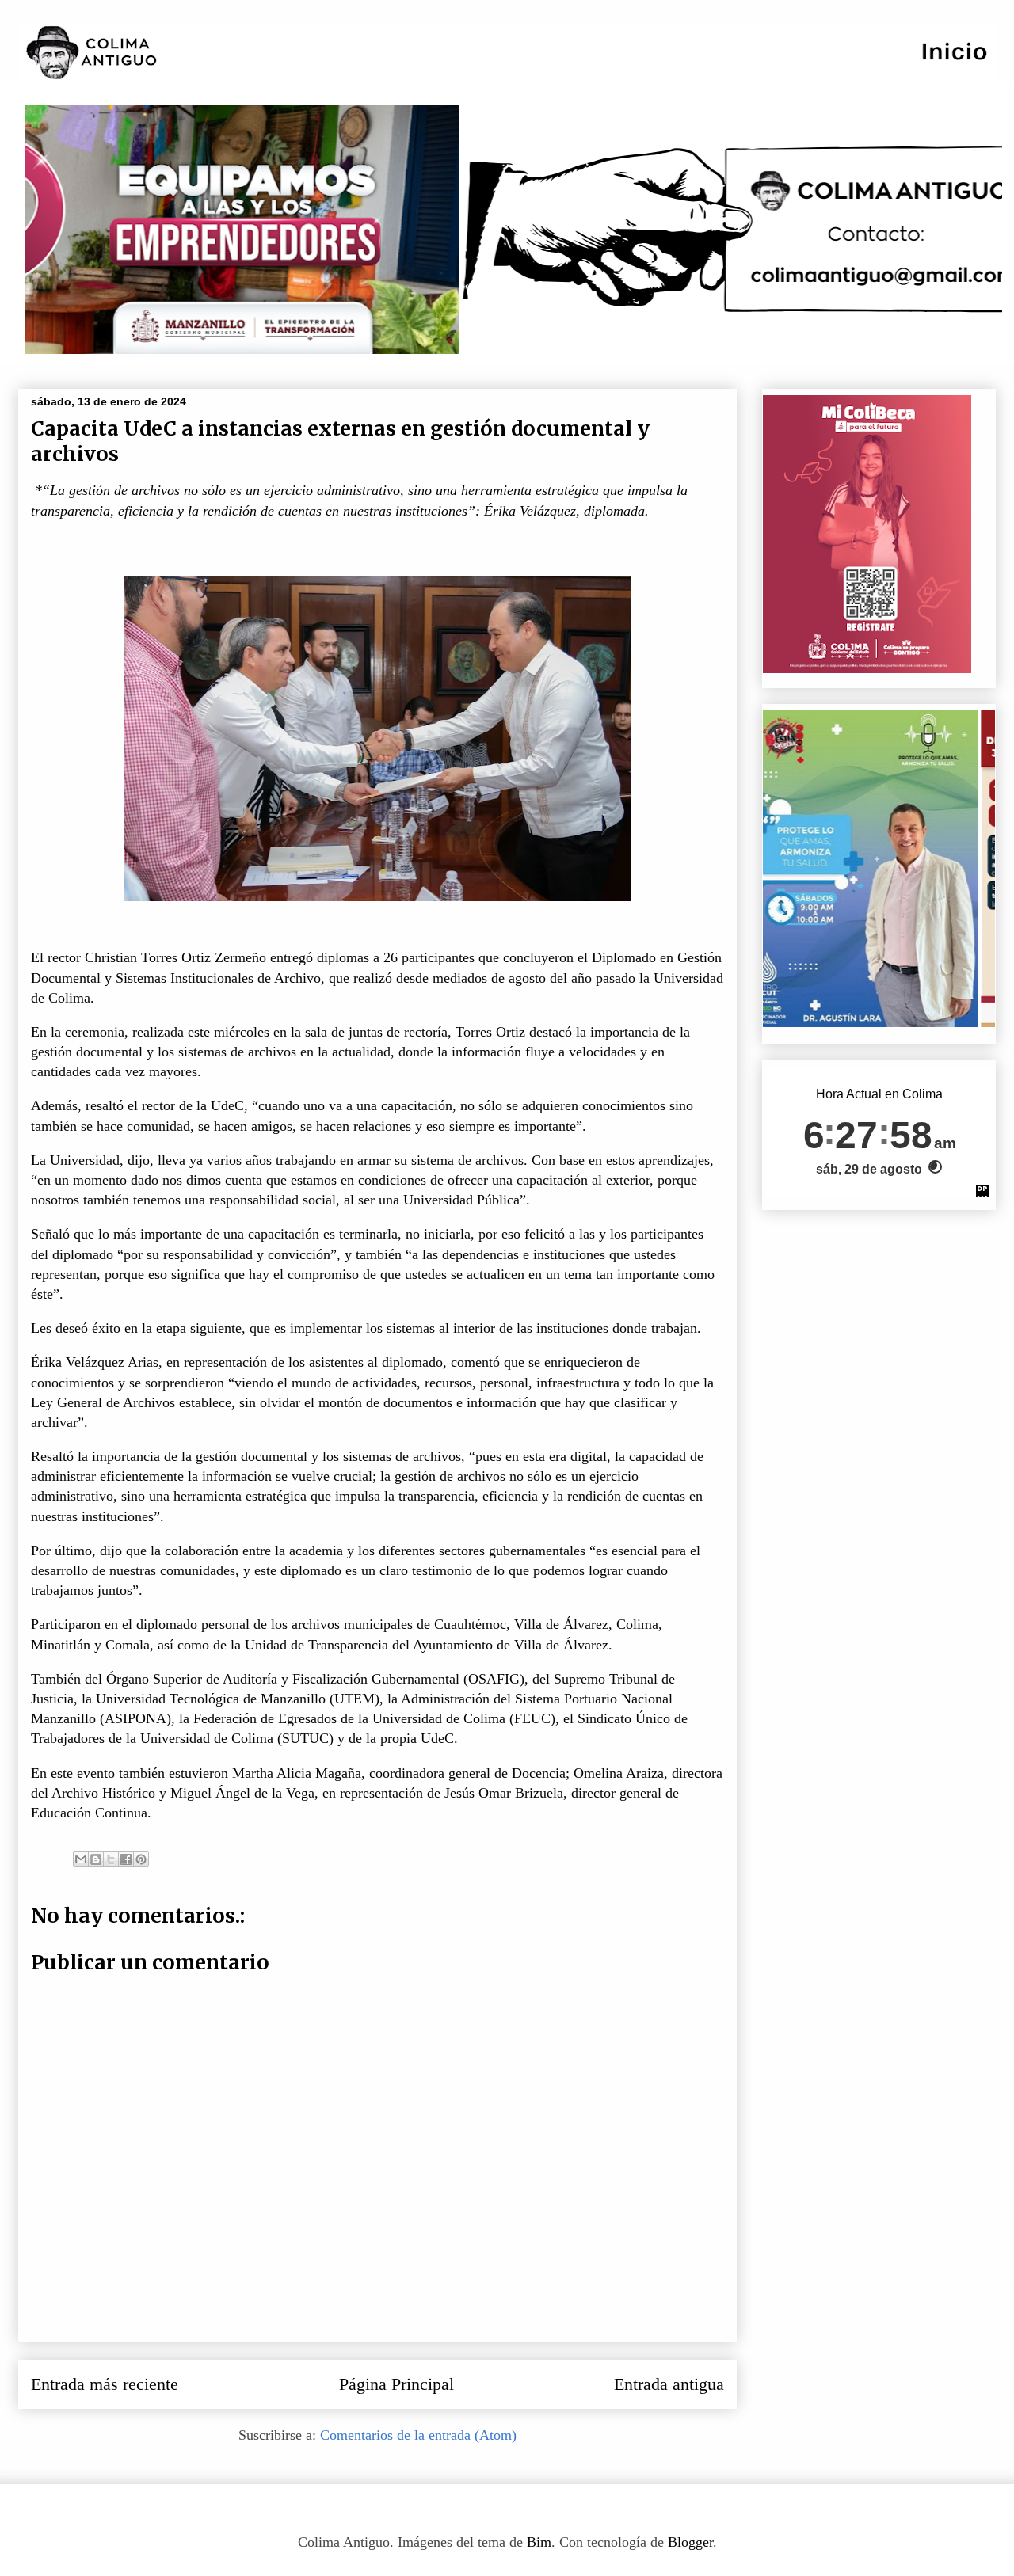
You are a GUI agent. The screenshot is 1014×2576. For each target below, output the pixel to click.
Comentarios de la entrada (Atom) (418, 2435)
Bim (539, 2542)
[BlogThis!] (96, 1859)
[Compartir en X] (111, 1859)
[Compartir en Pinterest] (141, 1859)
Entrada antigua (669, 2384)
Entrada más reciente (105, 2384)
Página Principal (396, 2384)
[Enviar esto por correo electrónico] (81, 1859)
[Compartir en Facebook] (126, 1859)
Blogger (690, 2542)
